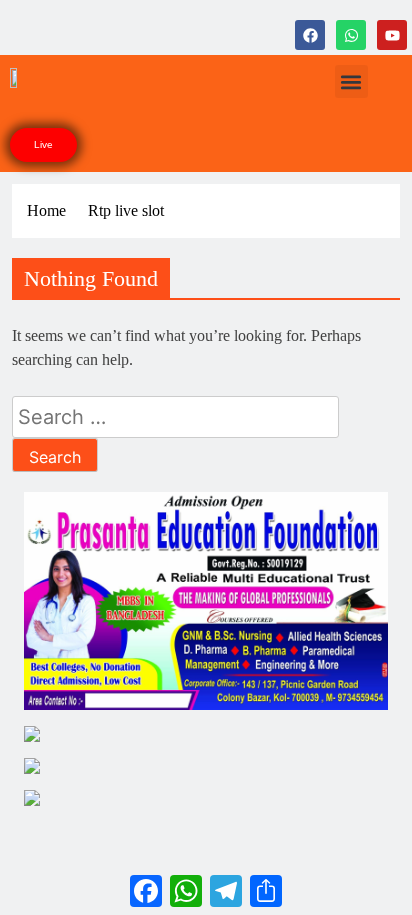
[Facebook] (310, 35)
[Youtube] (392, 35)
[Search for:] (175, 418)
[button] (351, 81)
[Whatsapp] (351, 35)
